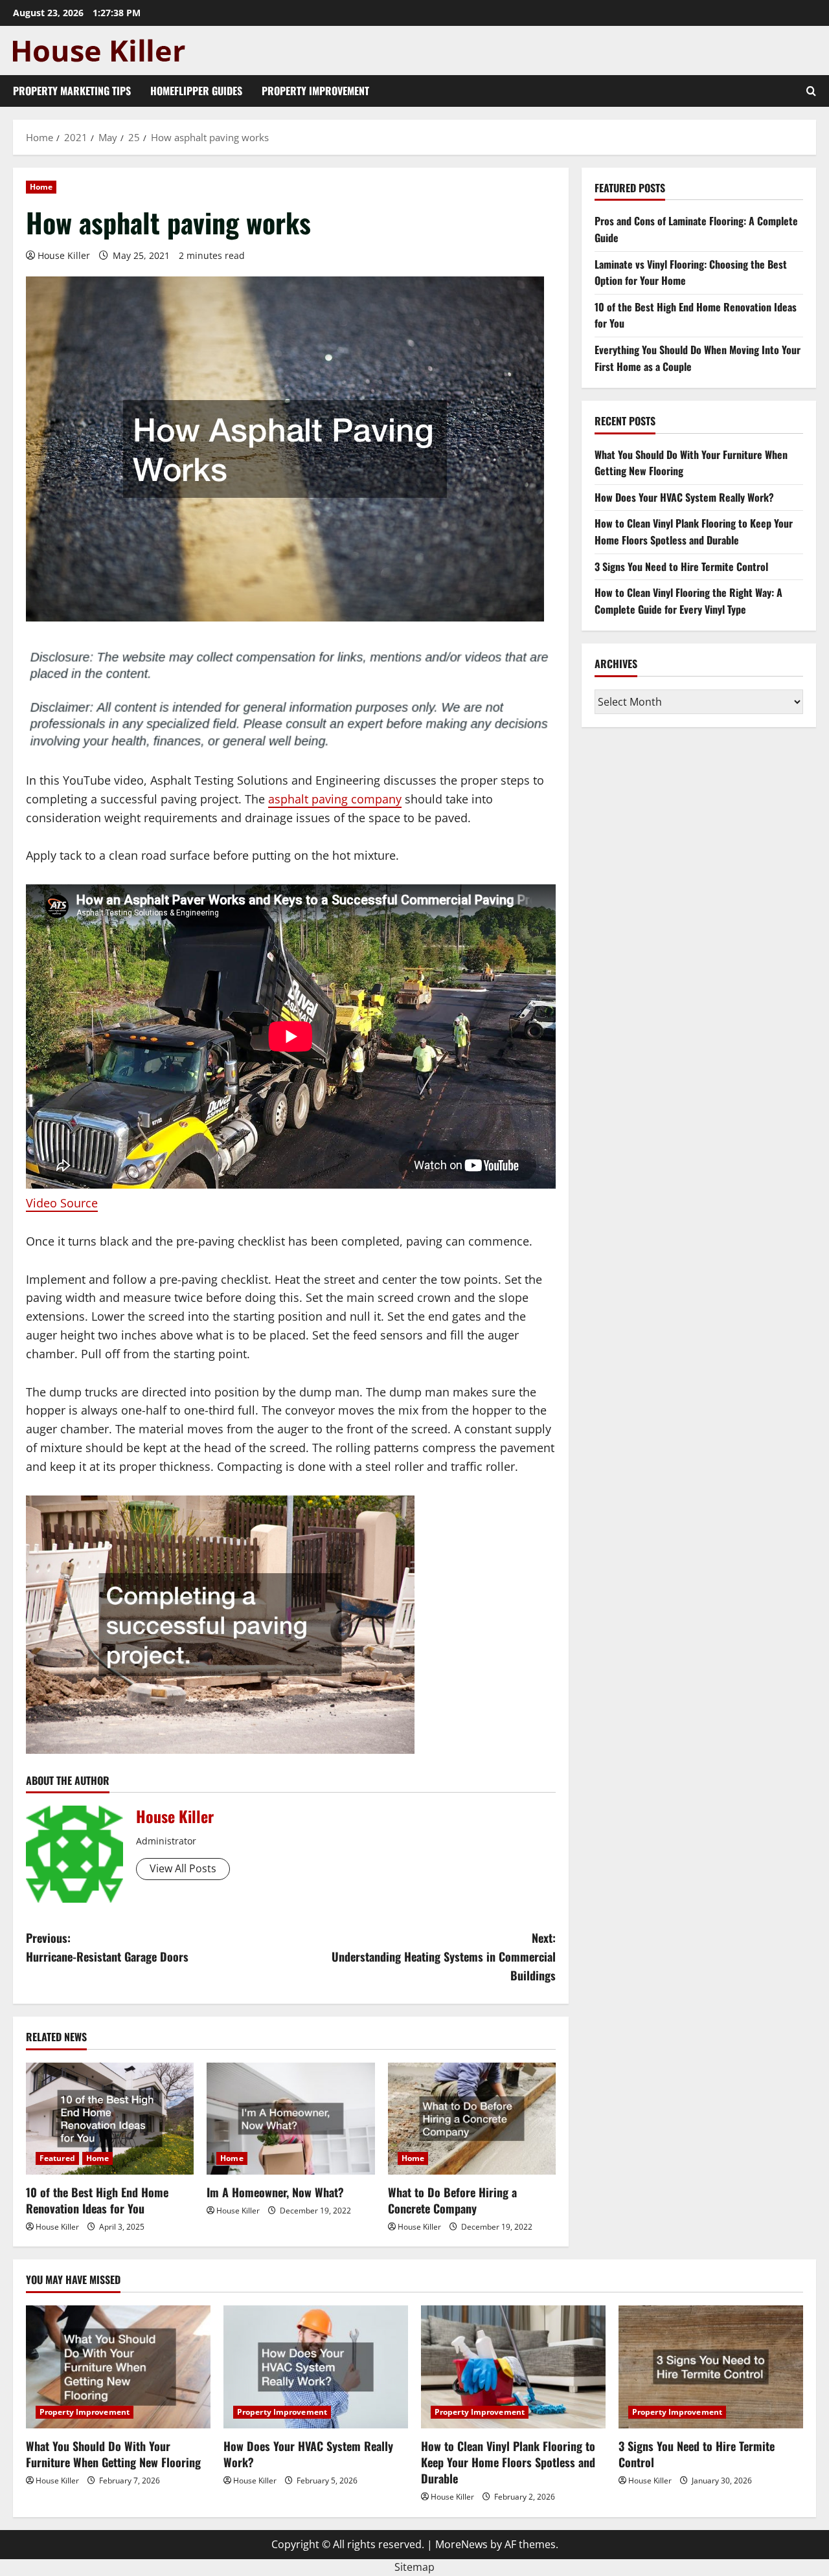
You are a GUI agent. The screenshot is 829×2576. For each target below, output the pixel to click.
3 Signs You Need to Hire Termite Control (681, 566)
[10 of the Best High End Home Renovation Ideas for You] (110, 2119)
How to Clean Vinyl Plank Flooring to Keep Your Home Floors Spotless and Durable (694, 532)
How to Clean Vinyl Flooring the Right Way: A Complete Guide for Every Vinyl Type (688, 601)
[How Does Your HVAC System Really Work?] (316, 2367)
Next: (444, 1956)
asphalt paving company (335, 799)
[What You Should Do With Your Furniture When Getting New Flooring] (118, 2367)
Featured (57, 2158)
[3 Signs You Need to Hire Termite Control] (711, 2367)
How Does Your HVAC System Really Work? (684, 497)
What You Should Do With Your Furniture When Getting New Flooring (113, 2454)
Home (41, 187)
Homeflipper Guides (196, 91)
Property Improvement (315, 91)
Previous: (107, 1947)
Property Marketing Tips (72, 91)
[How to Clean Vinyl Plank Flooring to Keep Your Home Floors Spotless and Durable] (513, 2367)
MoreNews (461, 2544)
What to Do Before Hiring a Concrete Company (452, 2200)
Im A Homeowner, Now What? (275, 2192)
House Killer (64, 255)
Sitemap (414, 2567)
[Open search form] (811, 91)
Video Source (62, 1203)
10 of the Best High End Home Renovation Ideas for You (97, 2200)
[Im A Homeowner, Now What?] (290, 2119)
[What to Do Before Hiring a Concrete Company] (472, 2119)
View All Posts (183, 1868)
